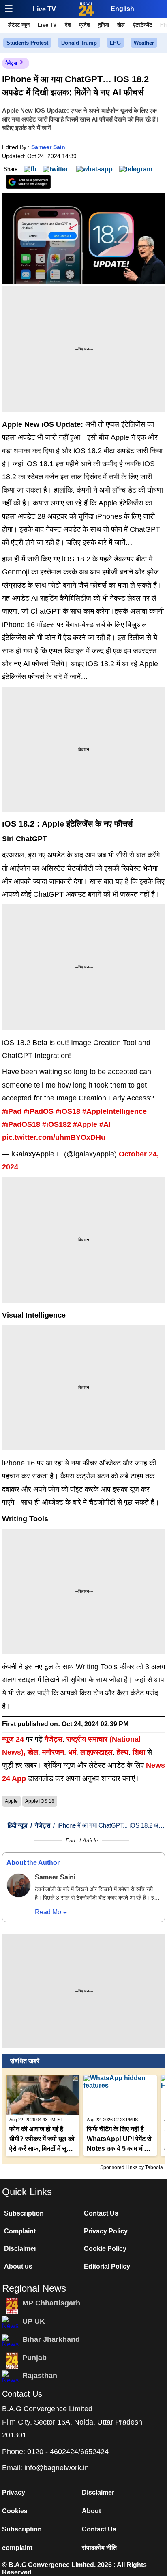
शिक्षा (139, 1752)
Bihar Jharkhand (51, 2339)
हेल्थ (123, 1752)
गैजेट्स (11, 63)
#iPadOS (39, 1111)
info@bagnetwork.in (57, 2468)
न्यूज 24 (14, 1739)
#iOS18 (68, 1111)
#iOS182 (57, 1124)
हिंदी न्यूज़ (18, 1825)
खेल (121, 25)
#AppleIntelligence (115, 1111)
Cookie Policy (105, 2249)
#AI (105, 1124)
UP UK (34, 2321)
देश (68, 25)
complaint (17, 2548)
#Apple (85, 1124)
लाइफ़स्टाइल (96, 1752)
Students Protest (27, 43)
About (91, 2511)
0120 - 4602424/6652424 (68, 2452)
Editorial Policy (107, 2266)
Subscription (24, 2213)
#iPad (12, 1111)
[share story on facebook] (30, 169)
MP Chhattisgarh (51, 2303)
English (122, 9)
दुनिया (104, 25)
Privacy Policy (106, 2231)
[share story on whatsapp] (94, 169)
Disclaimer (20, 2249)
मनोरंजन (53, 1752)
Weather (144, 43)
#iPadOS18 (21, 1124)
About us (18, 2266)
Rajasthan (40, 2376)
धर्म (72, 1752)
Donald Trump (79, 43)
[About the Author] (19, 1885)
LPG (115, 43)
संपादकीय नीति (99, 2548)
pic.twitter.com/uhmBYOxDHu (54, 1137)
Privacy (14, 2492)
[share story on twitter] (56, 169)
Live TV (44, 9)
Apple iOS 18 (40, 1801)
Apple (11, 1801)
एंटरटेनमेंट (142, 25)
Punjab (34, 2358)
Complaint (20, 2231)
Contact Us (101, 2213)
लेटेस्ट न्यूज (19, 25)
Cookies (15, 2511)
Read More (51, 1912)
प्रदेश (85, 25)
